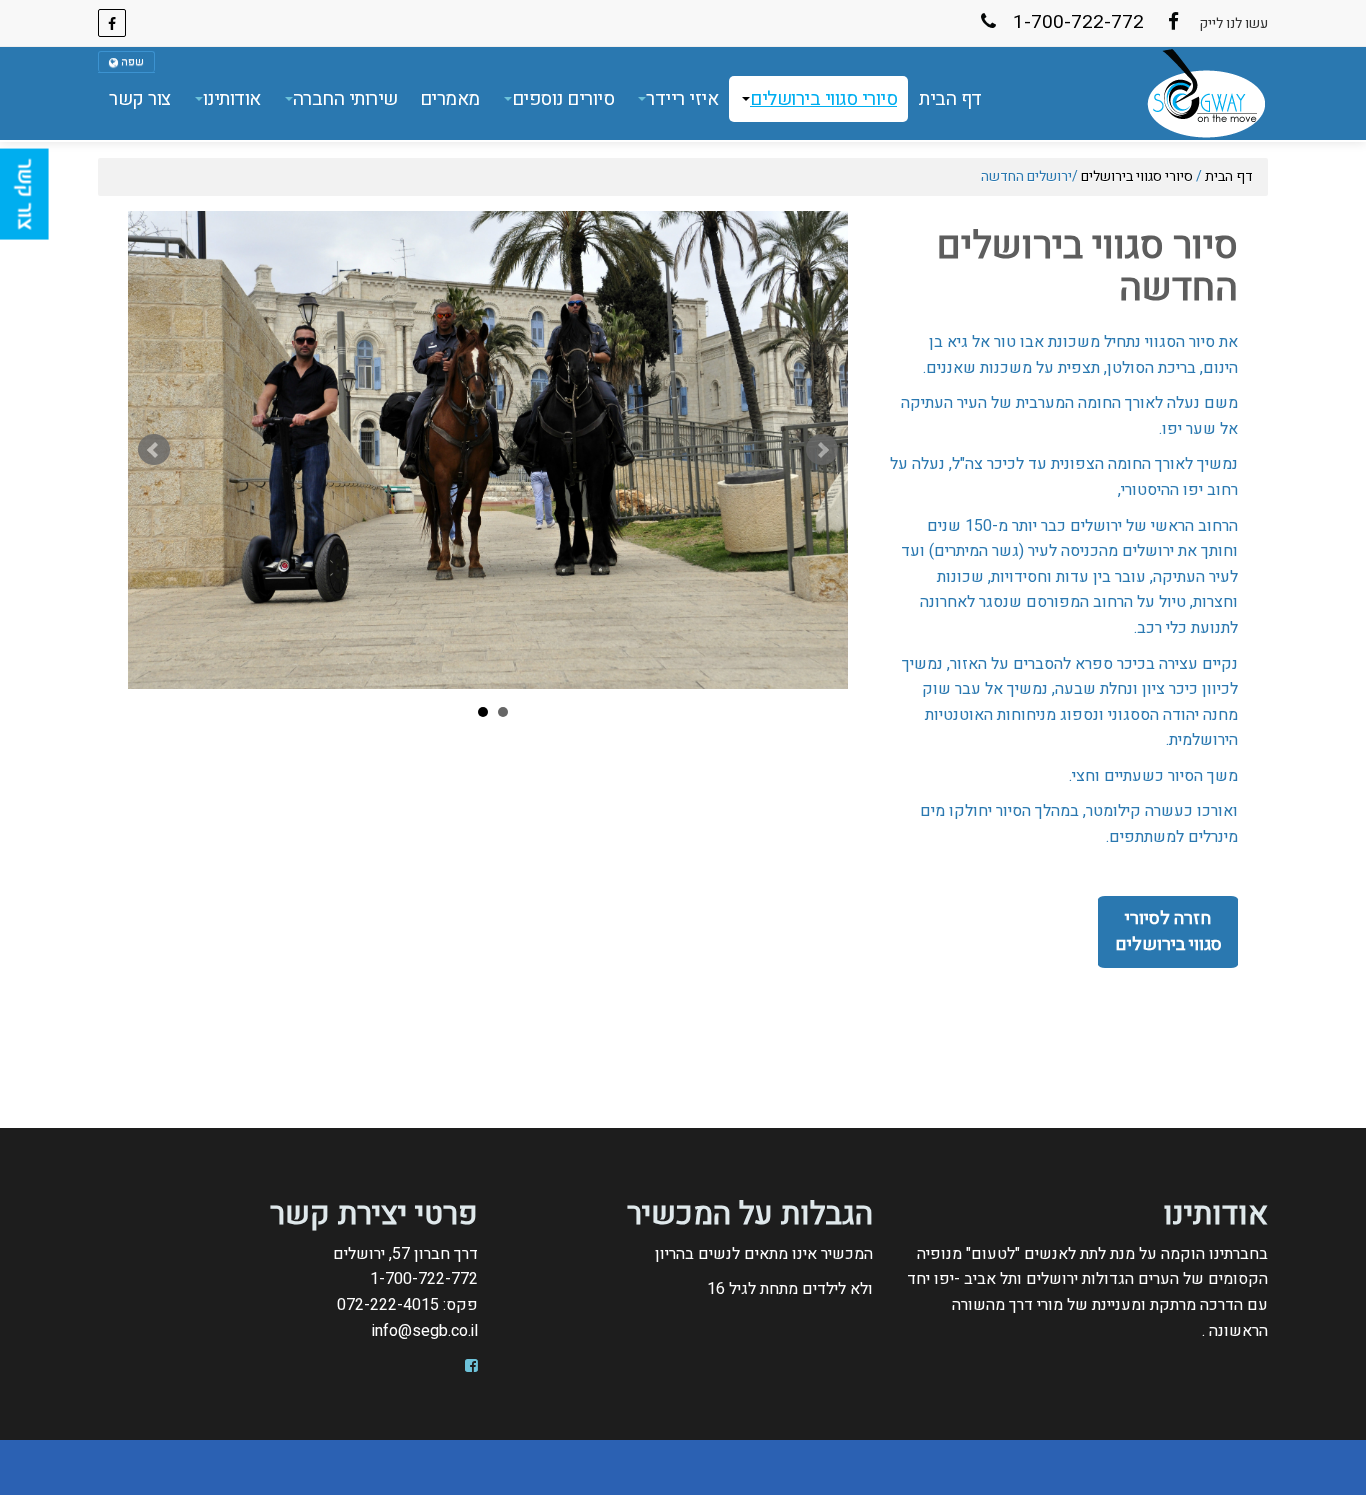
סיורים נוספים (563, 99)
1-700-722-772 (1076, 22)
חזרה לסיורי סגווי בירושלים (1168, 931)
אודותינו (232, 99)
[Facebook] (117, 23)
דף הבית (950, 99)
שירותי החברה (345, 99)
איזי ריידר (682, 99)
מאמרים (450, 99)
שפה (131, 61)
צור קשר (140, 99)
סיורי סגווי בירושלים (823, 99)
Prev (154, 450)
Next (822, 450)
